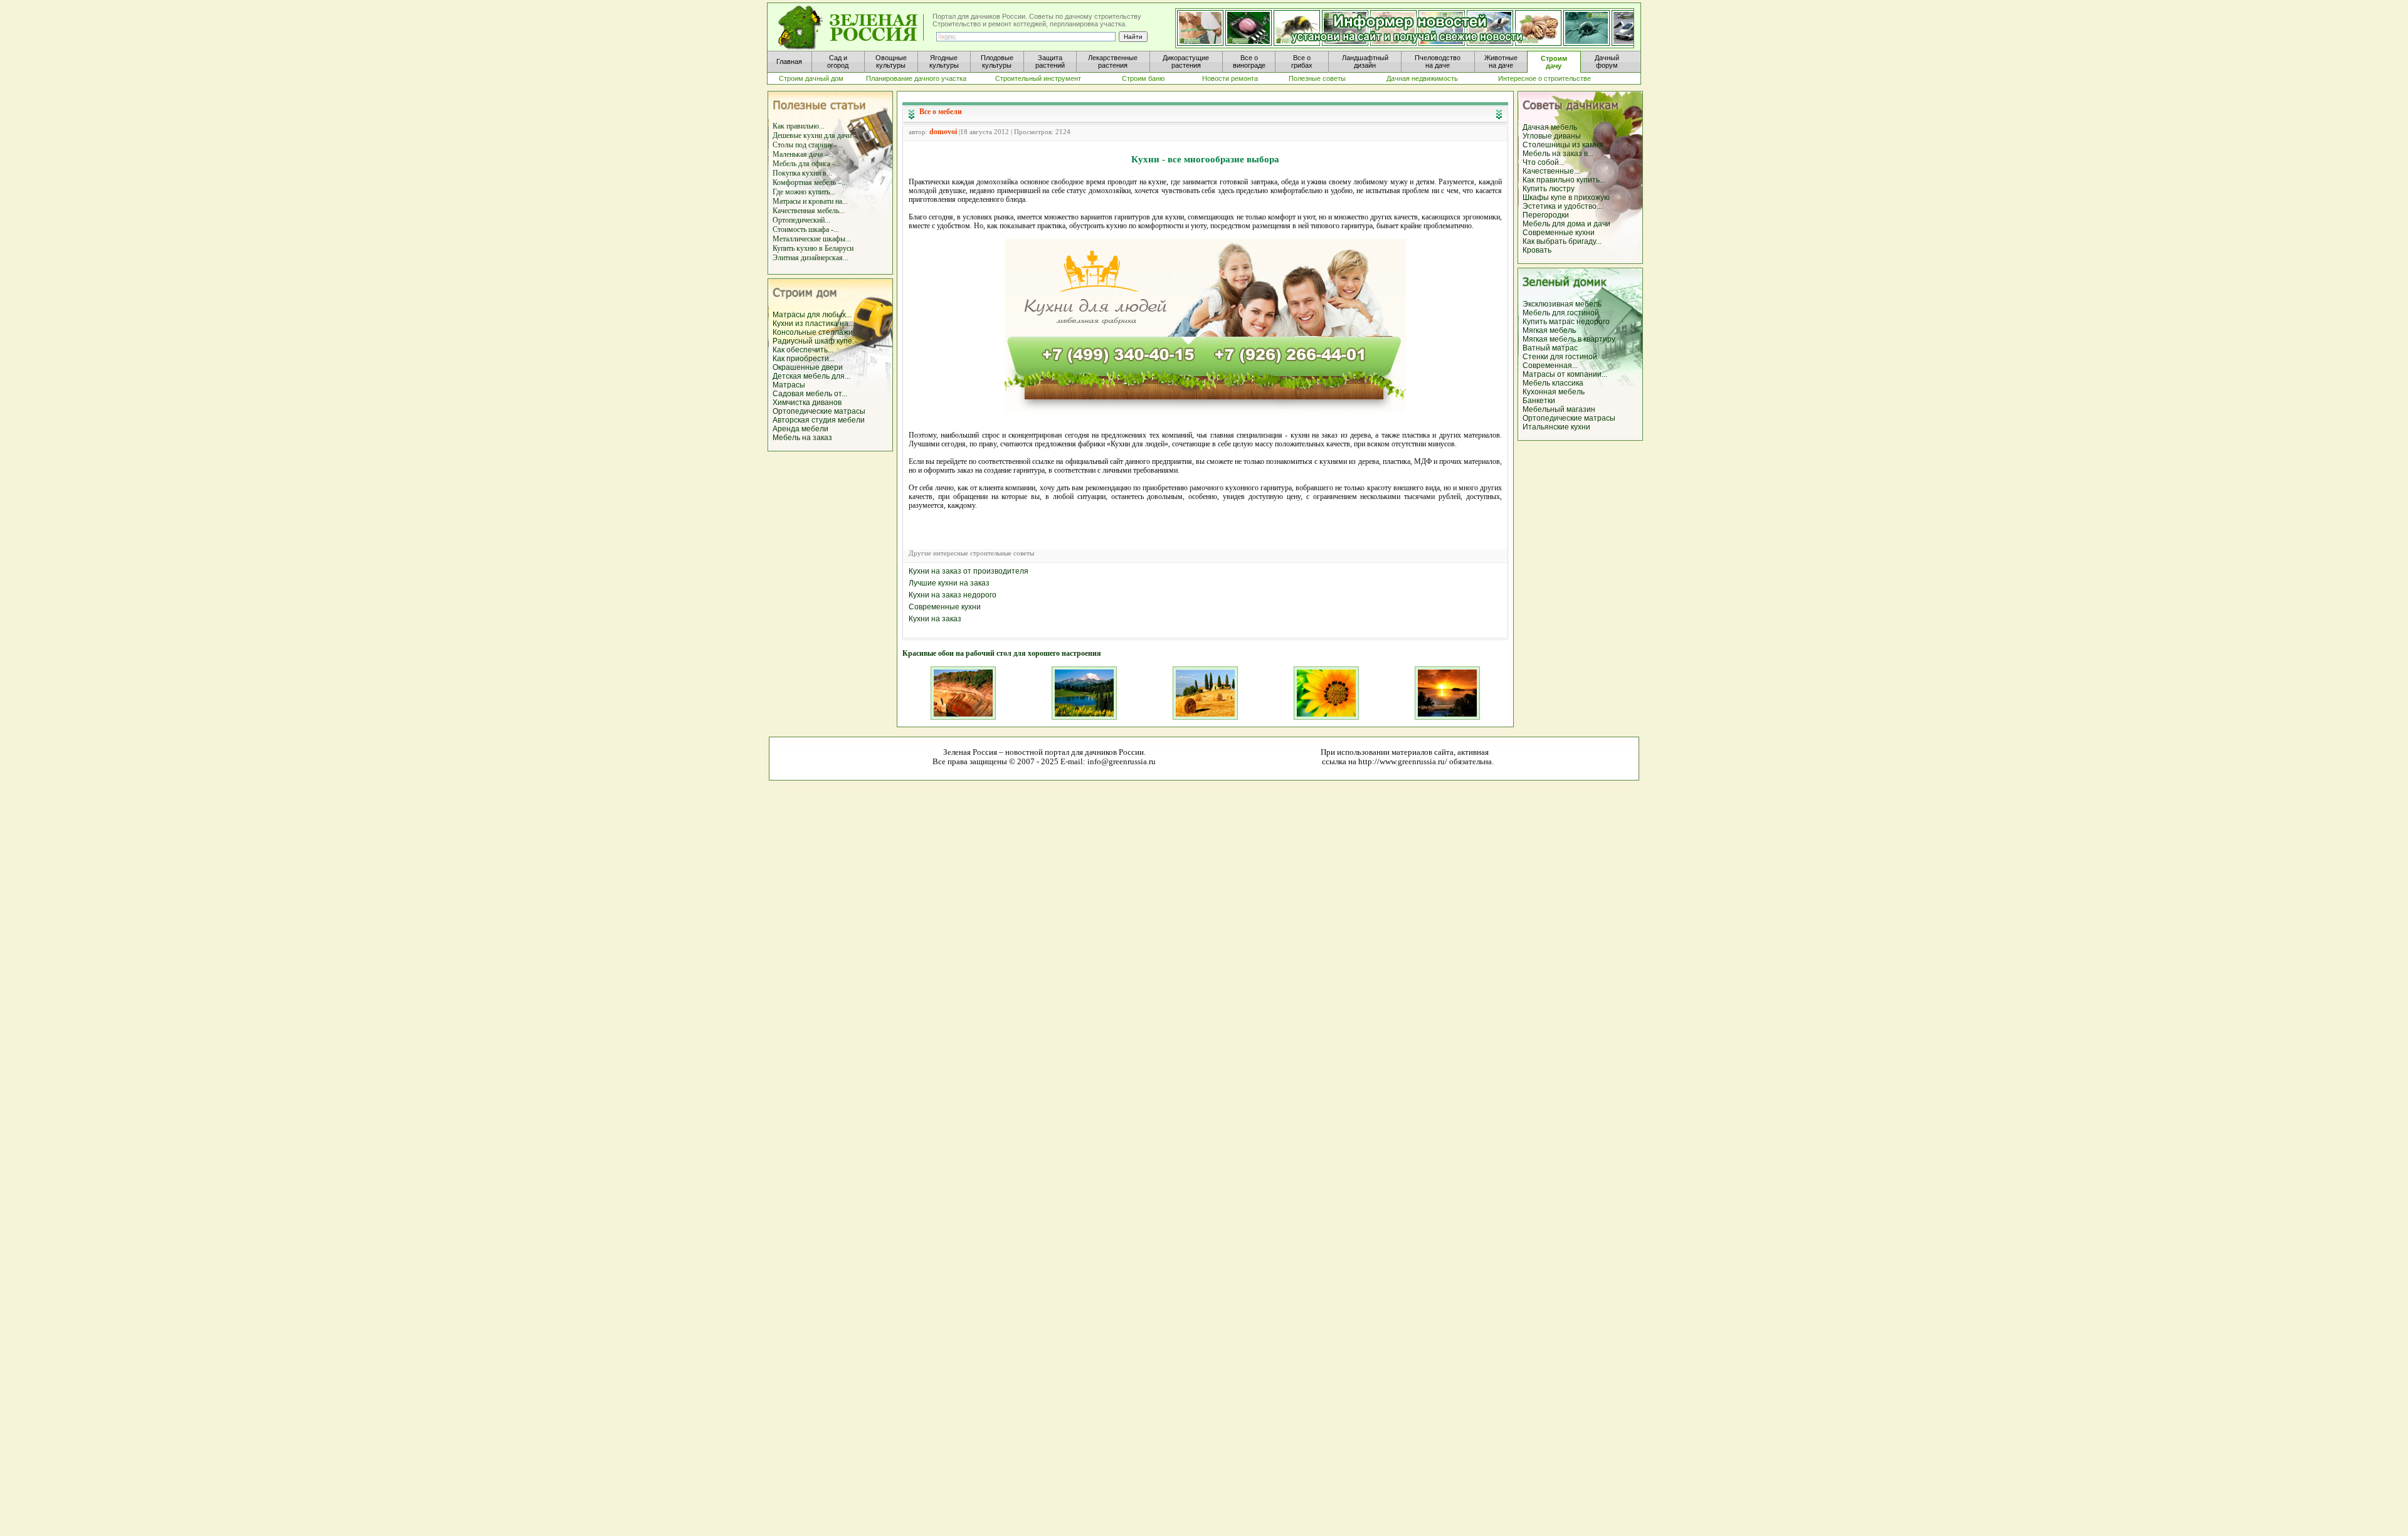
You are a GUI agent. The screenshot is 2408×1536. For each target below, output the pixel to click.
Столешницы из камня (1563, 145)
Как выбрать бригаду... (1562, 241)
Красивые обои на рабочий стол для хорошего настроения (1002, 653)
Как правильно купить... (1564, 180)
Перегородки (1546, 215)
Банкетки (1539, 401)
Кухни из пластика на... (813, 324)
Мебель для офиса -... (806, 164)
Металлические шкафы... (812, 239)
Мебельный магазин (1559, 409)
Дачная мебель (1550, 127)
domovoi (943, 132)
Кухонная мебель (1554, 392)
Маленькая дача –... (803, 154)
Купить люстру (1549, 189)
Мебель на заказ (802, 438)
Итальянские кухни (1556, 427)
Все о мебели (941, 112)
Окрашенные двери (808, 367)
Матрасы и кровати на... (810, 201)
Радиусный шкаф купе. (813, 341)
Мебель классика (1553, 383)
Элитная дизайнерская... (811, 258)
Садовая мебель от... (810, 394)
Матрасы (789, 385)
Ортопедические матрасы (819, 411)
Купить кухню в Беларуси (813, 248)
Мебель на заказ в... (1558, 154)
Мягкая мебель (1549, 330)
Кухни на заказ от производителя (969, 571)
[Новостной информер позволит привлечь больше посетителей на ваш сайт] (1405, 29)
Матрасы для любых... (812, 315)
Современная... (1550, 366)
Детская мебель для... (811, 376)
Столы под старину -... (808, 145)
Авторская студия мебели (819, 420)
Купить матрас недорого (1566, 322)
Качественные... (1551, 171)
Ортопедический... (801, 220)
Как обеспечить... (803, 350)
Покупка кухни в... (802, 173)
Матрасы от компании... (1565, 374)
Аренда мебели (800, 429)
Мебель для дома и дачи (1566, 224)
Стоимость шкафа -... (806, 229)
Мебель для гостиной (1561, 313)
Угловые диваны (1552, 136)
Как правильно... (799, 126)
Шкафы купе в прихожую (1566, 197)
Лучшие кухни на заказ (949, 583)
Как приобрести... (804, 359)
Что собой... (1544, 162)
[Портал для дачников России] (852, 28)
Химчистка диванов (807, 402)
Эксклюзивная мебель (1562, 304)
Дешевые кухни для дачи (812, 135)
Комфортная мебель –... (810, 182)
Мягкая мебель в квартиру (1569, 339)
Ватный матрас (1550, 348)
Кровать (1537, 250)
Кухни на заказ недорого (953, 595)
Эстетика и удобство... (1562, 206)
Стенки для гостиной (1560, 357)
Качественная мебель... (809, 211)
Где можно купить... (804, 192)
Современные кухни (1559, 233)
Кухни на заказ (935, 619)
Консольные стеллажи (813, 332)
